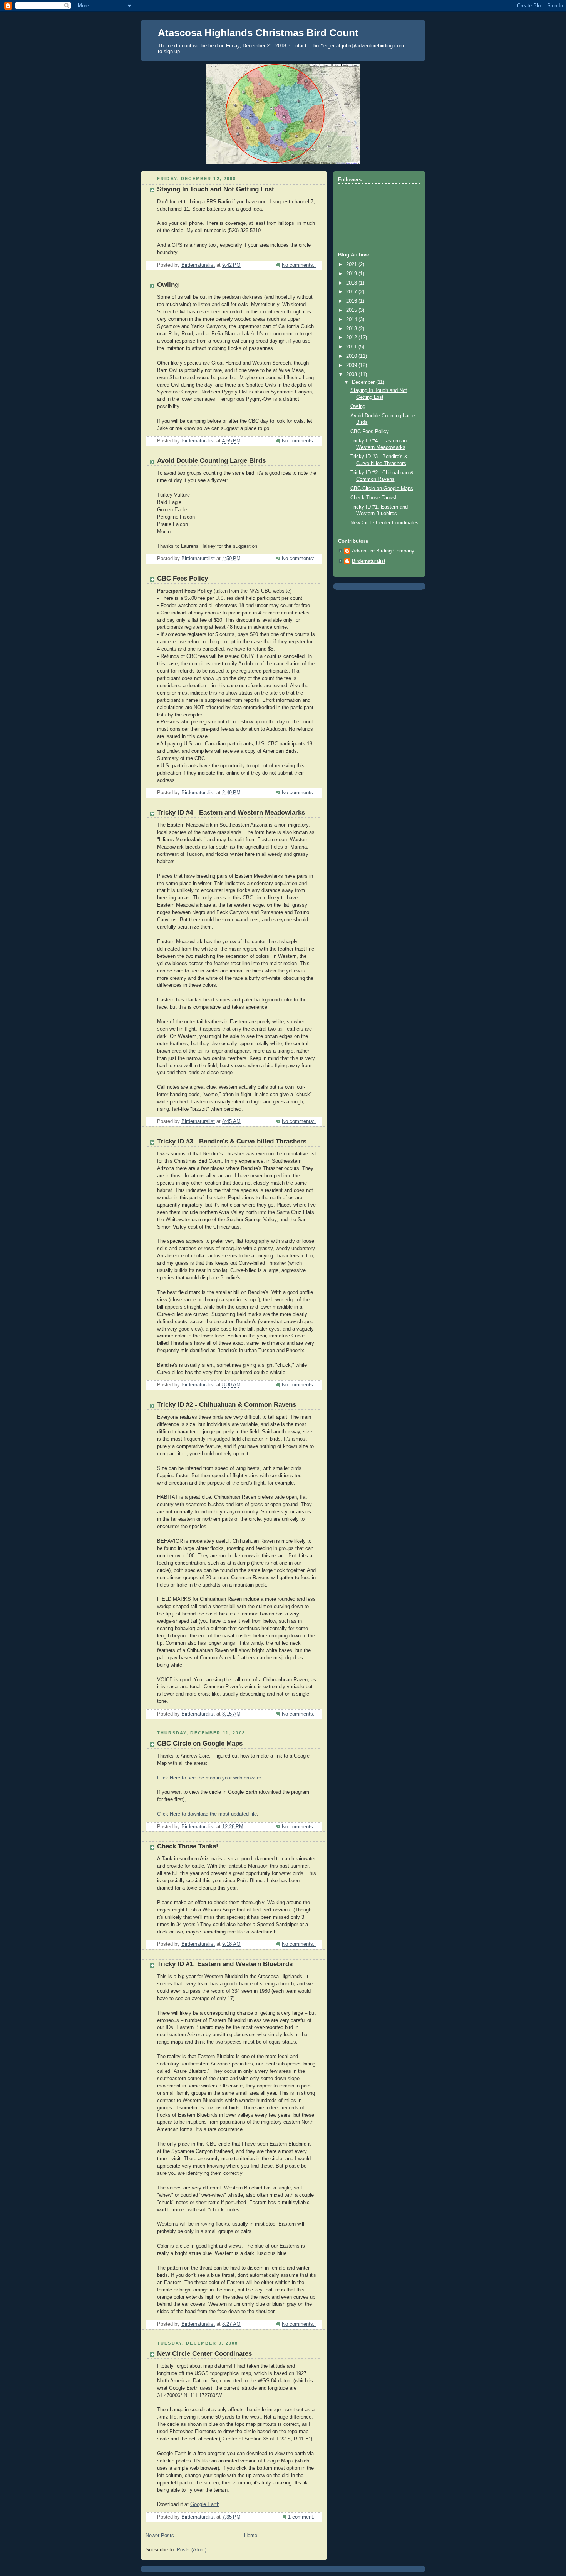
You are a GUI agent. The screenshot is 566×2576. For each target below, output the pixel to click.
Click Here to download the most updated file (207, 1814)
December (364, 382)
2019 (352, 274)
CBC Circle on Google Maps (200, 1743)
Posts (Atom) (192, 2550)
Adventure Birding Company (383, 551)
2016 (352, 301)
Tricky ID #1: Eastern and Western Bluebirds (225, 1964)
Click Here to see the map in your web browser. (210, 1778)
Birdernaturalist (369, 561)
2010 (352, 356)
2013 (352, 329)
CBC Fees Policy (183, 578)
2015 (352, 310)
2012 (352, 338)
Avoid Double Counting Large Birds (211, 461)
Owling (168, 285)
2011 (352, 347)
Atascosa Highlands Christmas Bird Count (258, 33)
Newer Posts (160, 2536)
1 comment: (302, 2517)
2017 (352, 292)
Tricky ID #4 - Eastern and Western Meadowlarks (231, 813)
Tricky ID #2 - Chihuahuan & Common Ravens (227, 1405)
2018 (352, 283)
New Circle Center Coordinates (204, 2354)
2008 (352, 375)
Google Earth (205, 2504)
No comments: (299, 265)
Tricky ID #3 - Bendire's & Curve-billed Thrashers (232, 1141)
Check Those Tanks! (188, 1846)
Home (251, 2536)
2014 (352, 320)
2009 (352, 365)
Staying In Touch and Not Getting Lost (216, 189)
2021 (352, 264)
